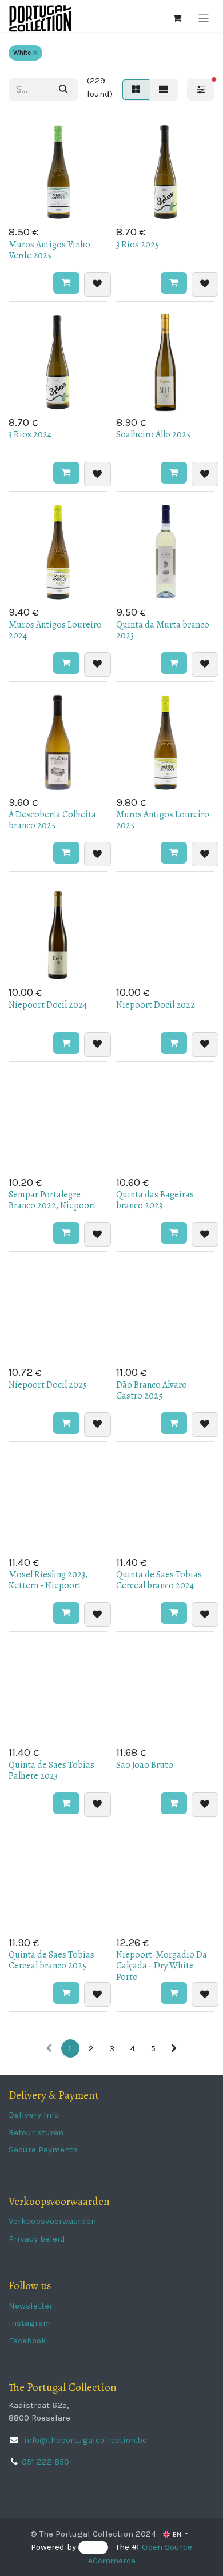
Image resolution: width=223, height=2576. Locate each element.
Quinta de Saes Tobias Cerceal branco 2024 (159, 1580)
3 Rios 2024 (30, 434)
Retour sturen (36, 2132)
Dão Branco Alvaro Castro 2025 (152, 1390)
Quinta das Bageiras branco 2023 (155, 1200)
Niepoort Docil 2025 (48, 1385)
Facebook (27, 2341)
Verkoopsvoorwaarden (52, 2221)
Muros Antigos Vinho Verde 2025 (49, 250)
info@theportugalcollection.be (84, 2440)
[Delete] (35, 53)
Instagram (30, 2323)
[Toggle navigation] (204, 18)
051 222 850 (45, 2462)
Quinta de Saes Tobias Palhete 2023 (51, 1770)
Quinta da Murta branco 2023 (163, 630)
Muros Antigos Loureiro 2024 (55, 630)
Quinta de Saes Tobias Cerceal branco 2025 (51, 1960)
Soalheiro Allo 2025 (153, 434)
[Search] (63, 89)
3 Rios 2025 (138, 245)
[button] (66, 283)
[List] (164, 90)
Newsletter (31, 2306)
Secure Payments (43, 2150)
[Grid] (136, 90)
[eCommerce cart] (177, 18)
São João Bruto (145, 1765)
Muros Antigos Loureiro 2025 (163, 820)
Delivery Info (34, 2115)
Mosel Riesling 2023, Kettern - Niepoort (48, 1580)
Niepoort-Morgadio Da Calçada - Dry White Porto (162, 1966)
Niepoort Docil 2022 (156, 1005)
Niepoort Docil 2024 (48, 1005)
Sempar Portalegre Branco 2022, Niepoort (52, 1200)
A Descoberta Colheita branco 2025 (52, 820)
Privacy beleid (37, 2239)
